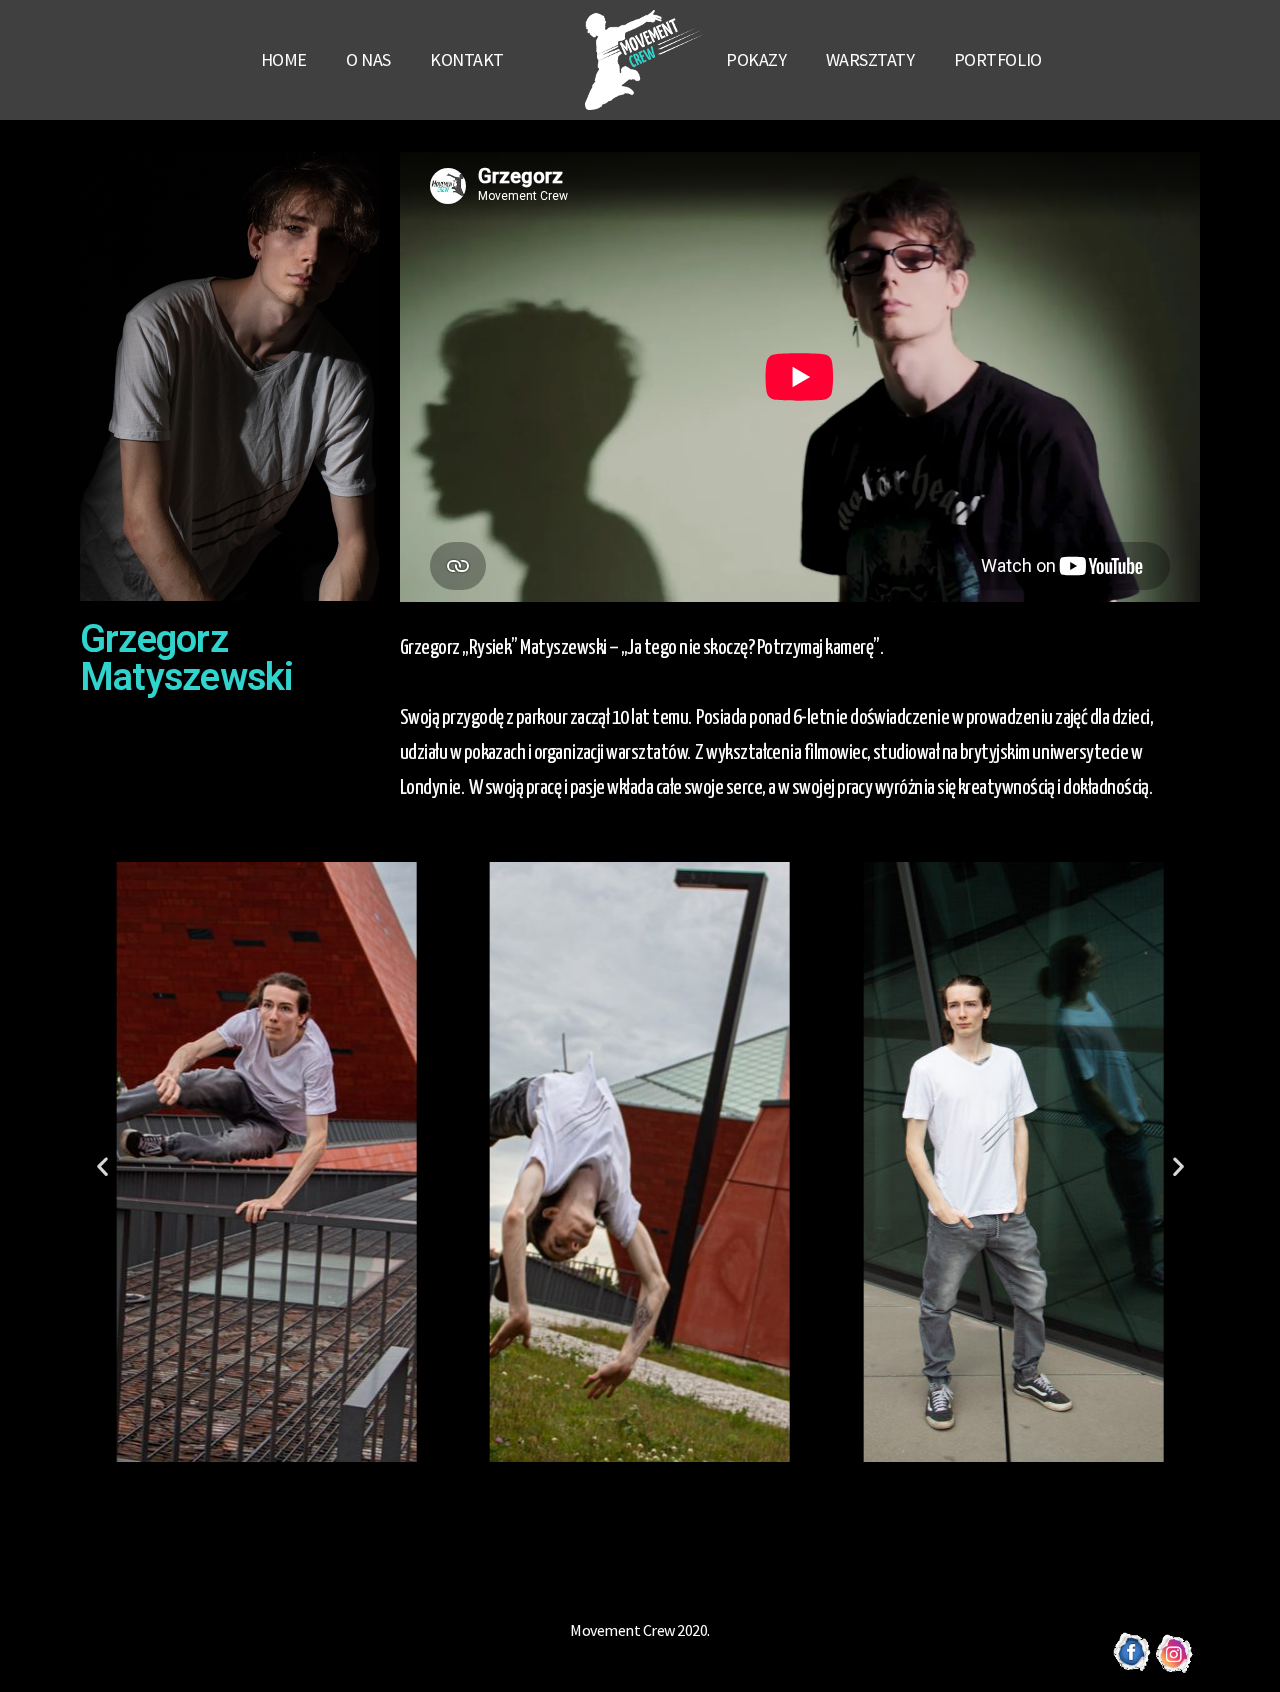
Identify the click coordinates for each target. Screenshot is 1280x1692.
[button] (613, 1484)
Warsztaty (870, 59)
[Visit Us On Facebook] (1131, 1668)
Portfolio (998, 59)
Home (284, 59)
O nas (368, 59)
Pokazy (756, 59)
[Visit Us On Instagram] (1174, 1668)
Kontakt (467, 59)
